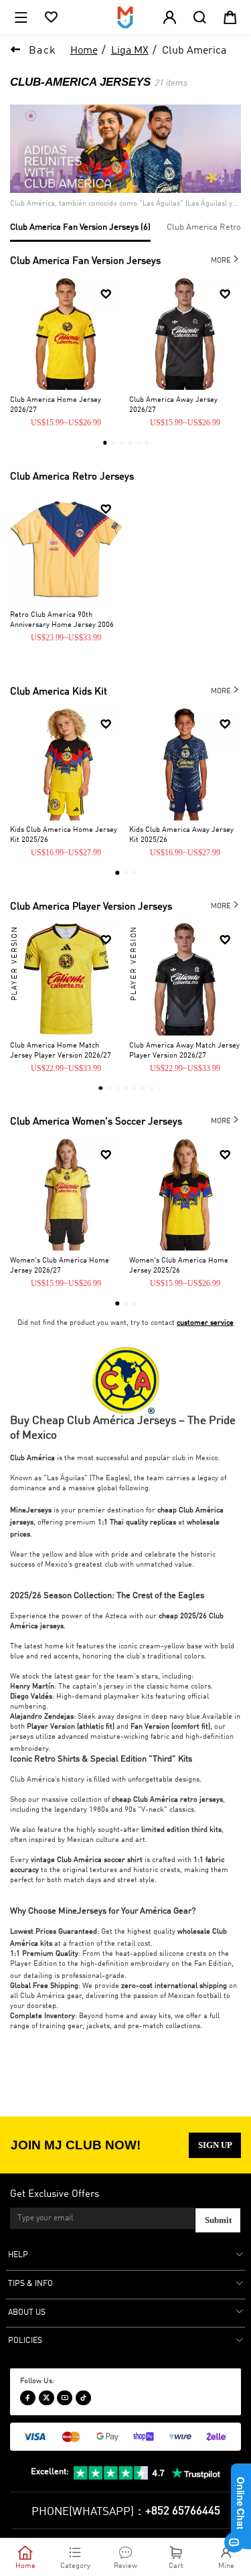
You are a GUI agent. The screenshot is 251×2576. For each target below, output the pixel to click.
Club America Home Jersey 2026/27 (56, 405)
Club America (194, 51)
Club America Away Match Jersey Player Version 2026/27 (184, 1051)
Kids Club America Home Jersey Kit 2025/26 (64, 835)
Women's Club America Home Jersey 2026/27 (60, 1266)
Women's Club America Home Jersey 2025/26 (179, 1266)
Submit (218, 2220)
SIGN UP (215, 2145)
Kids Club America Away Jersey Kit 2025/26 (181, 835)
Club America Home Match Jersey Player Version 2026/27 (61, 1051)
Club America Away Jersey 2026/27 (173, 405)
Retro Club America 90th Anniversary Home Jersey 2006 (62, 620)
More (226, 259)
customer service (205, 1323)
